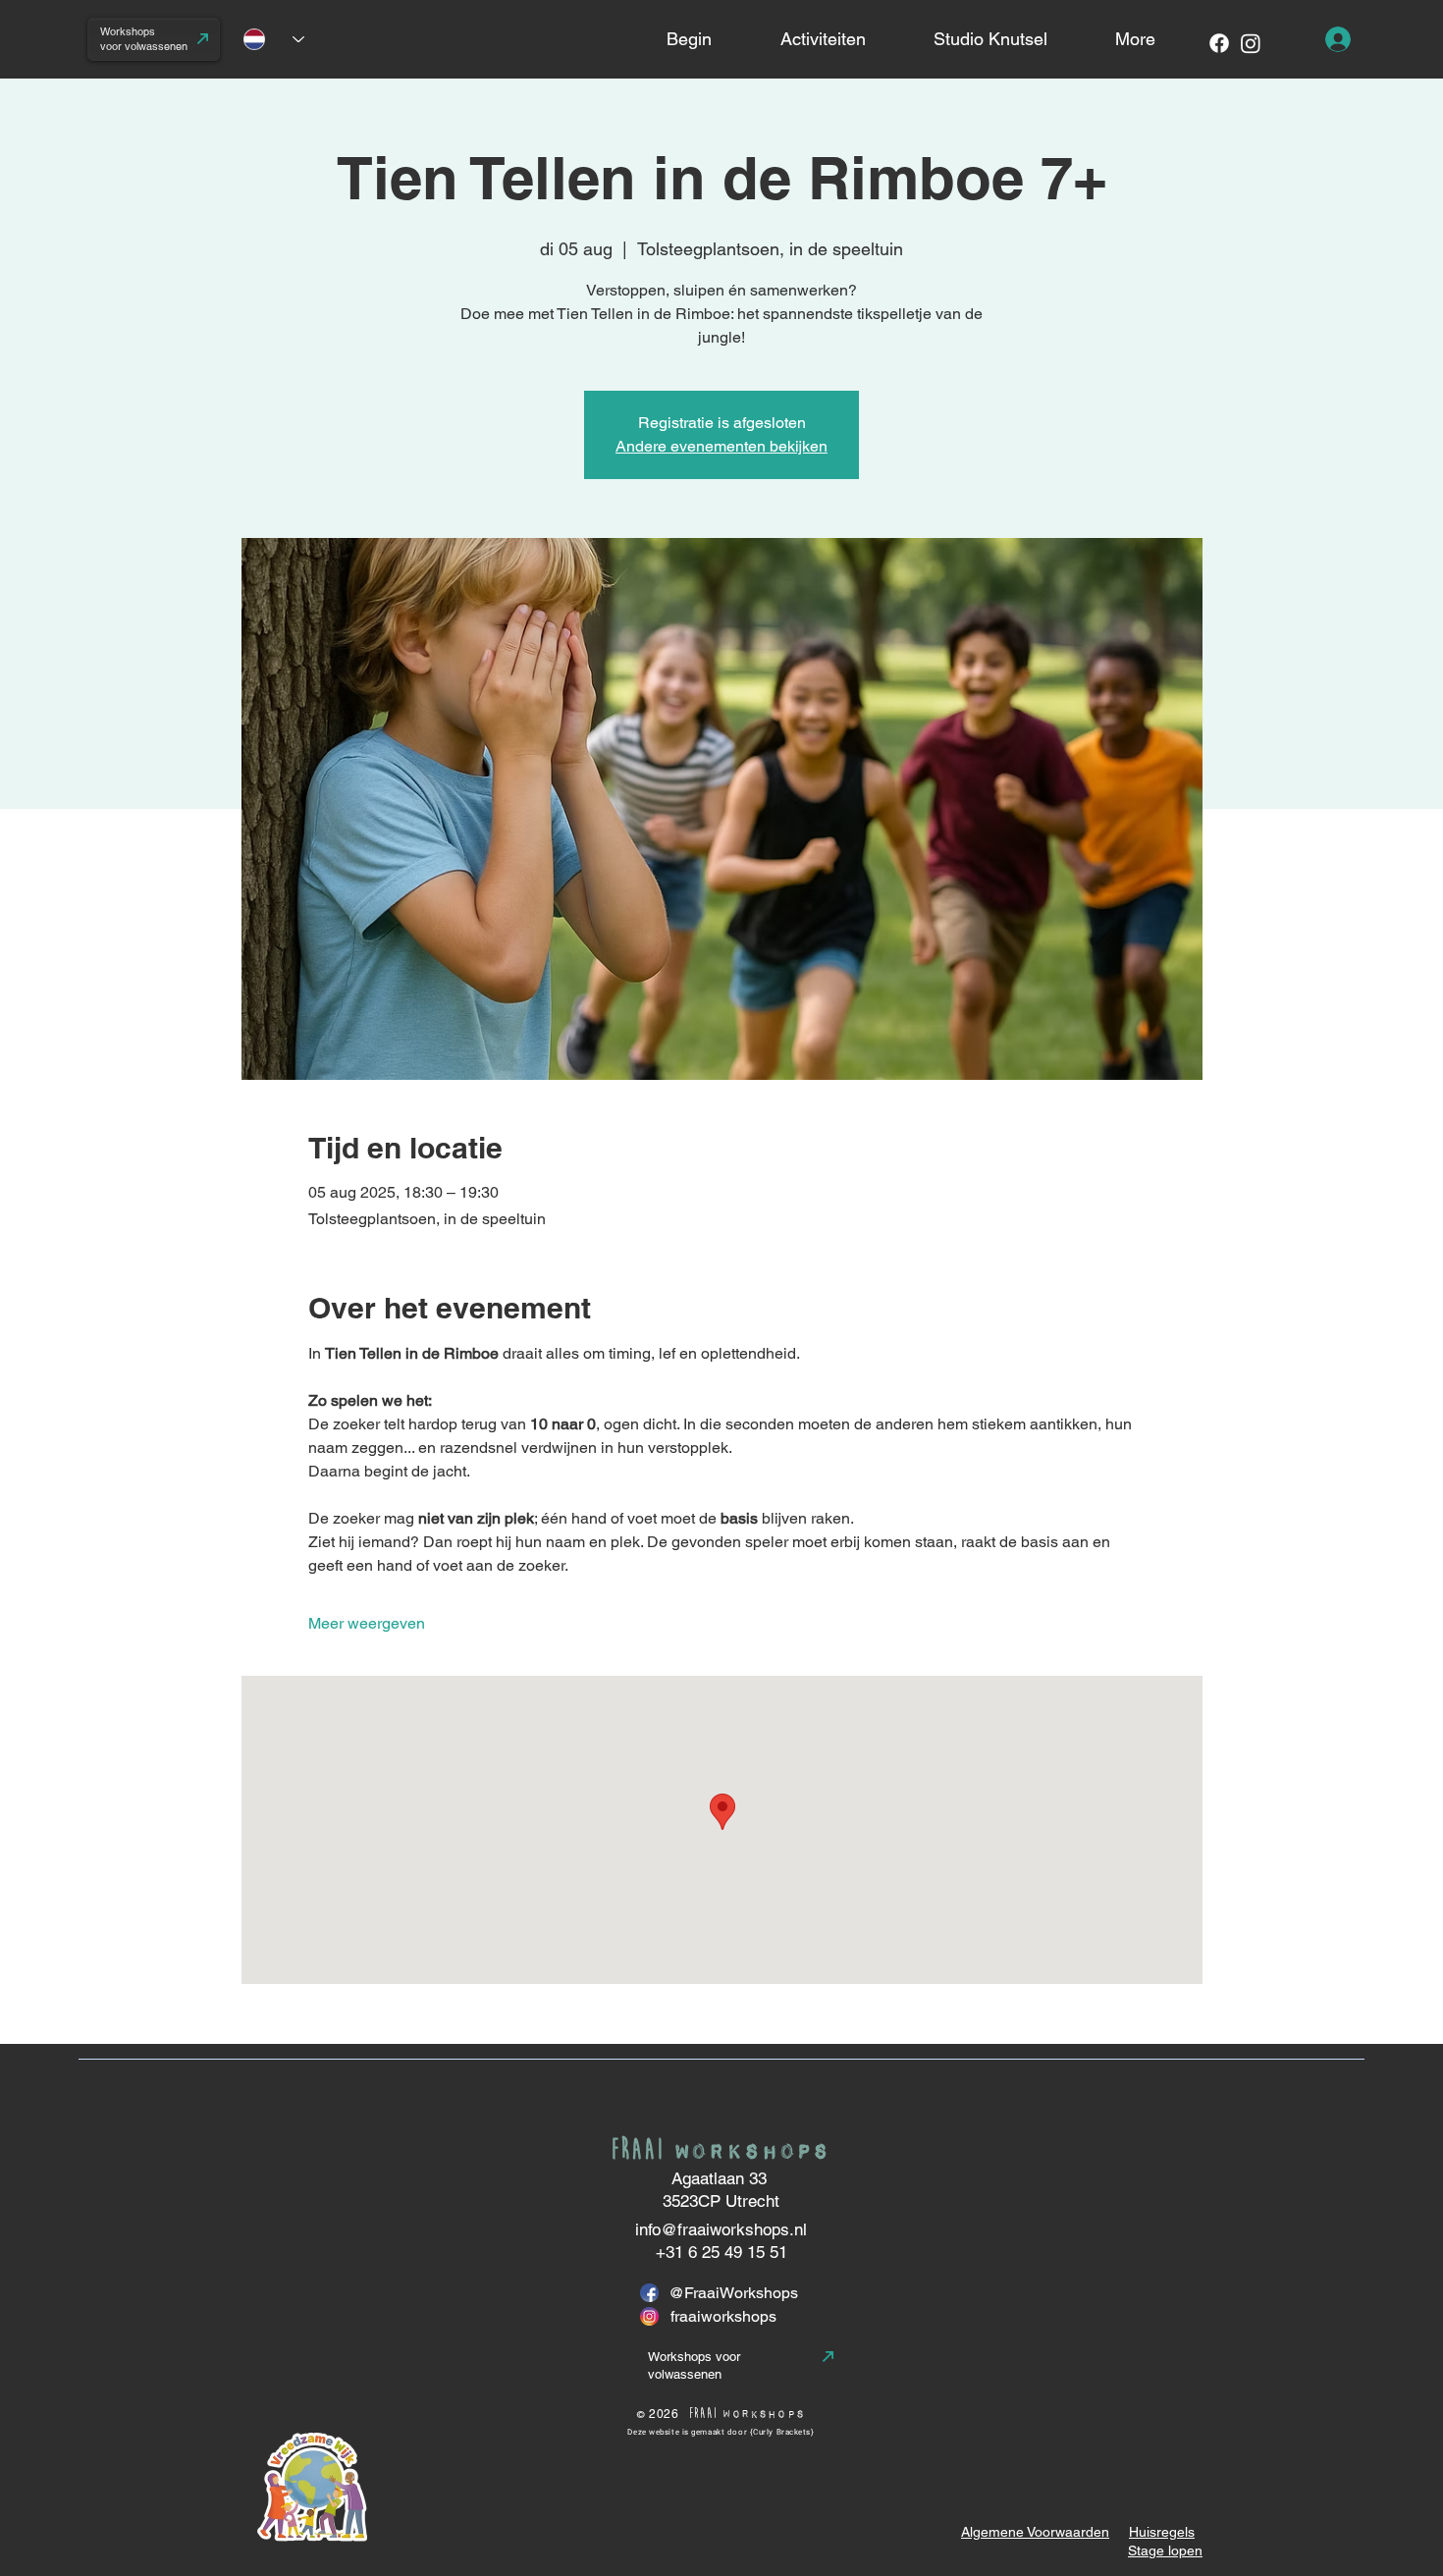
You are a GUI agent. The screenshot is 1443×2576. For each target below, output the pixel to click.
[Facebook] (1219, 43)
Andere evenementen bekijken (721, 446)
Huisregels (1162, 2532)
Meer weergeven (367, 1623)
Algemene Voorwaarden (1035, 2532)
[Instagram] (1251, 43)
